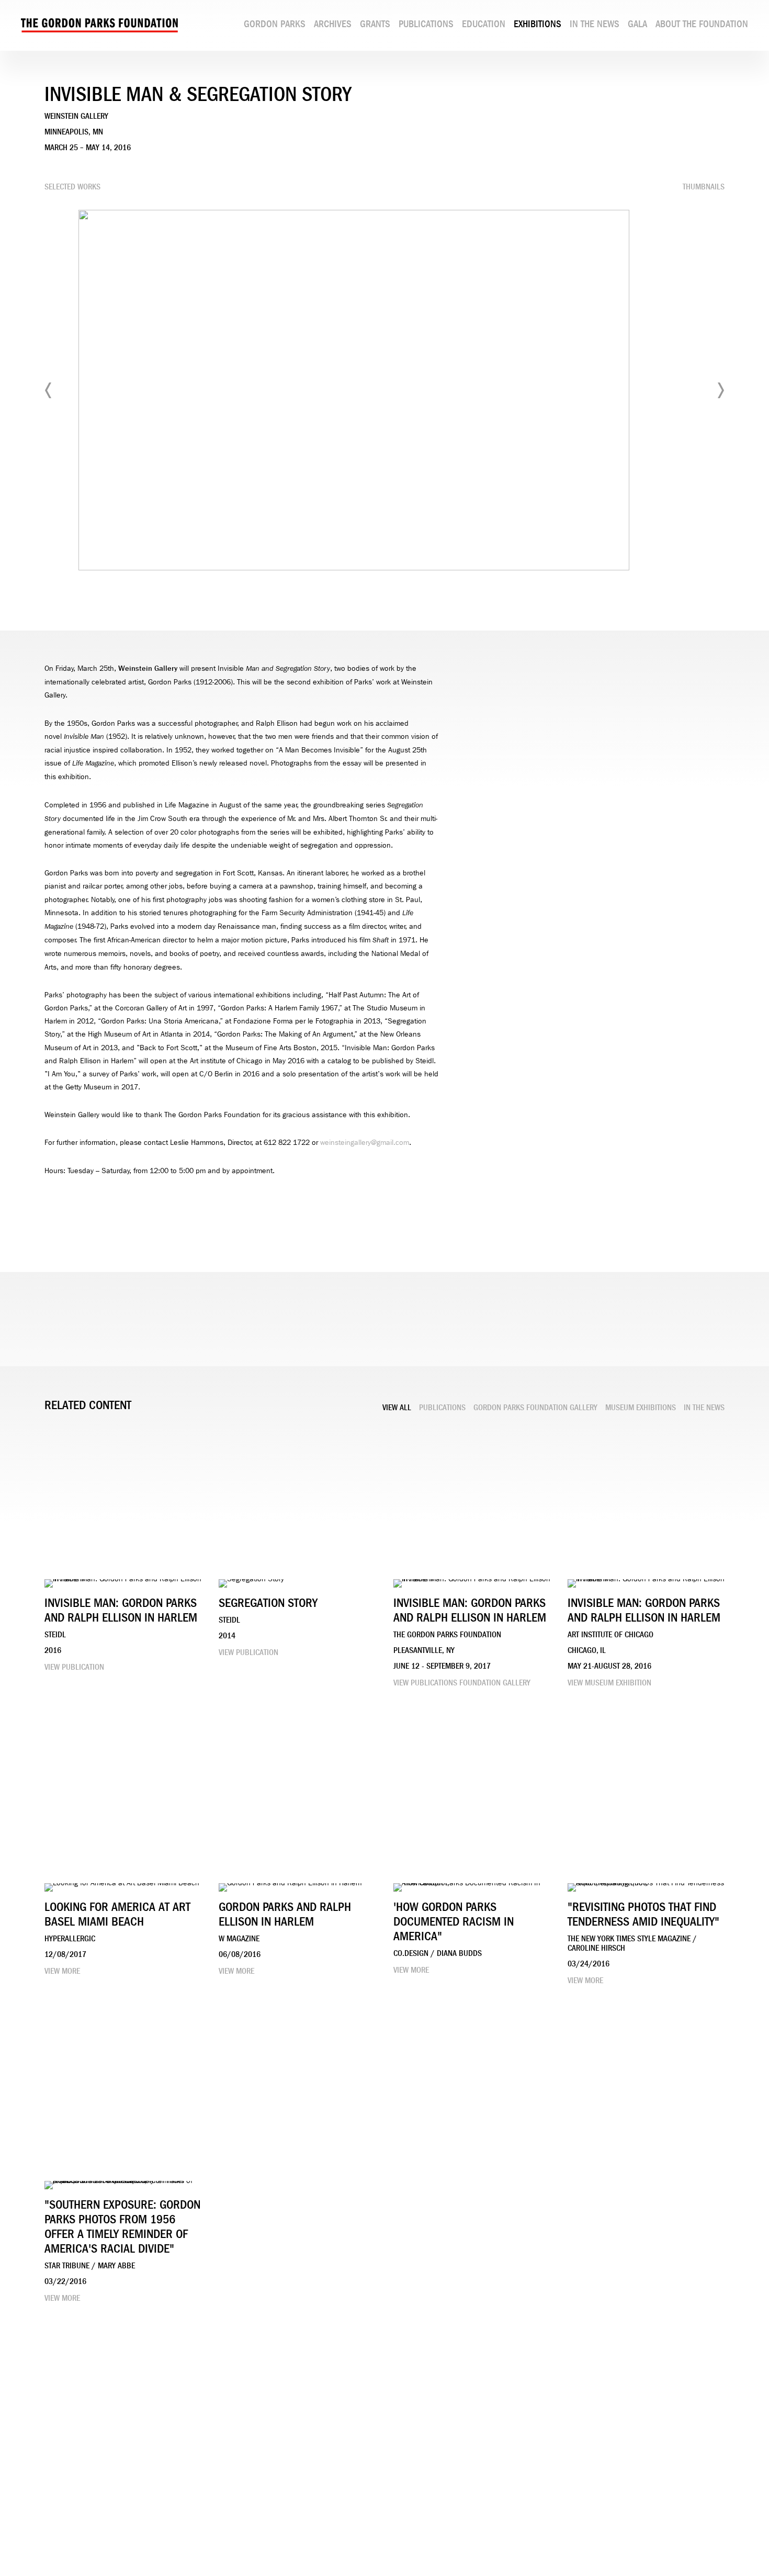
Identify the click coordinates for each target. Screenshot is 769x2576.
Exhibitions (538, 24)
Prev (49, 390)
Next (720, 390)
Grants (375, 24)
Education (484, 24)
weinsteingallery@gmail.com (365, 1143)
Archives (333, 24)
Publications (426, 24)
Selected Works (72, 187)
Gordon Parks (275, 24)
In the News (595, 24)
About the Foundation (702, 24)
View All (397, 1408)
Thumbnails (704, 187)
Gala (637, 24)
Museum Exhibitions (641, 1408)
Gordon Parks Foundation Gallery (535, 1408)
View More (62, 1971)
